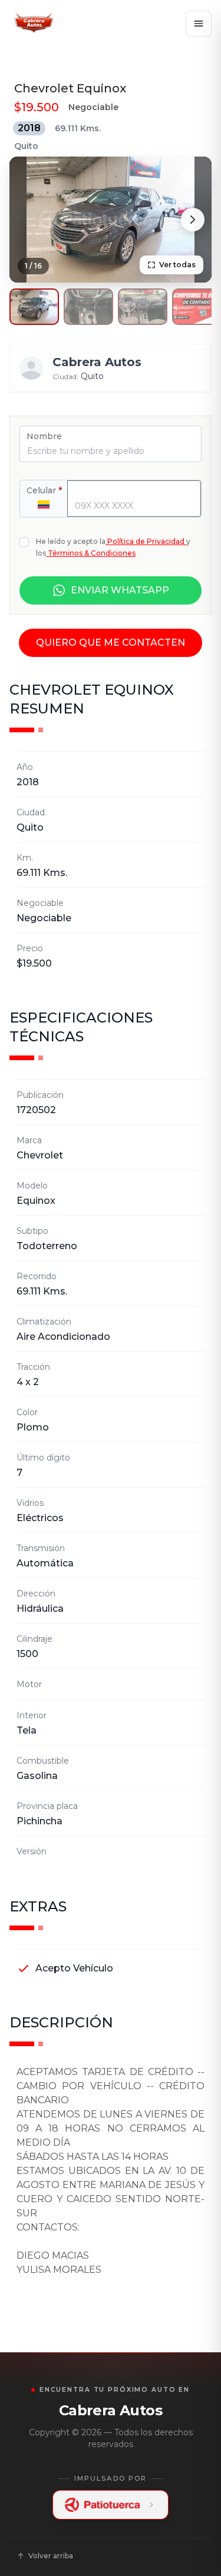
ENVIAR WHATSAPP (120, 590)
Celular (44, 490)
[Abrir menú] (199, 24)
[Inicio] (33, 24)
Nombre (44, 436)
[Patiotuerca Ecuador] (111, 2505)
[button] (34, 307)
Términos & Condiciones (92, 553)
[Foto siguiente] (193, 220)
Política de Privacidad (146, 541)
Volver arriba (51, 2556)
